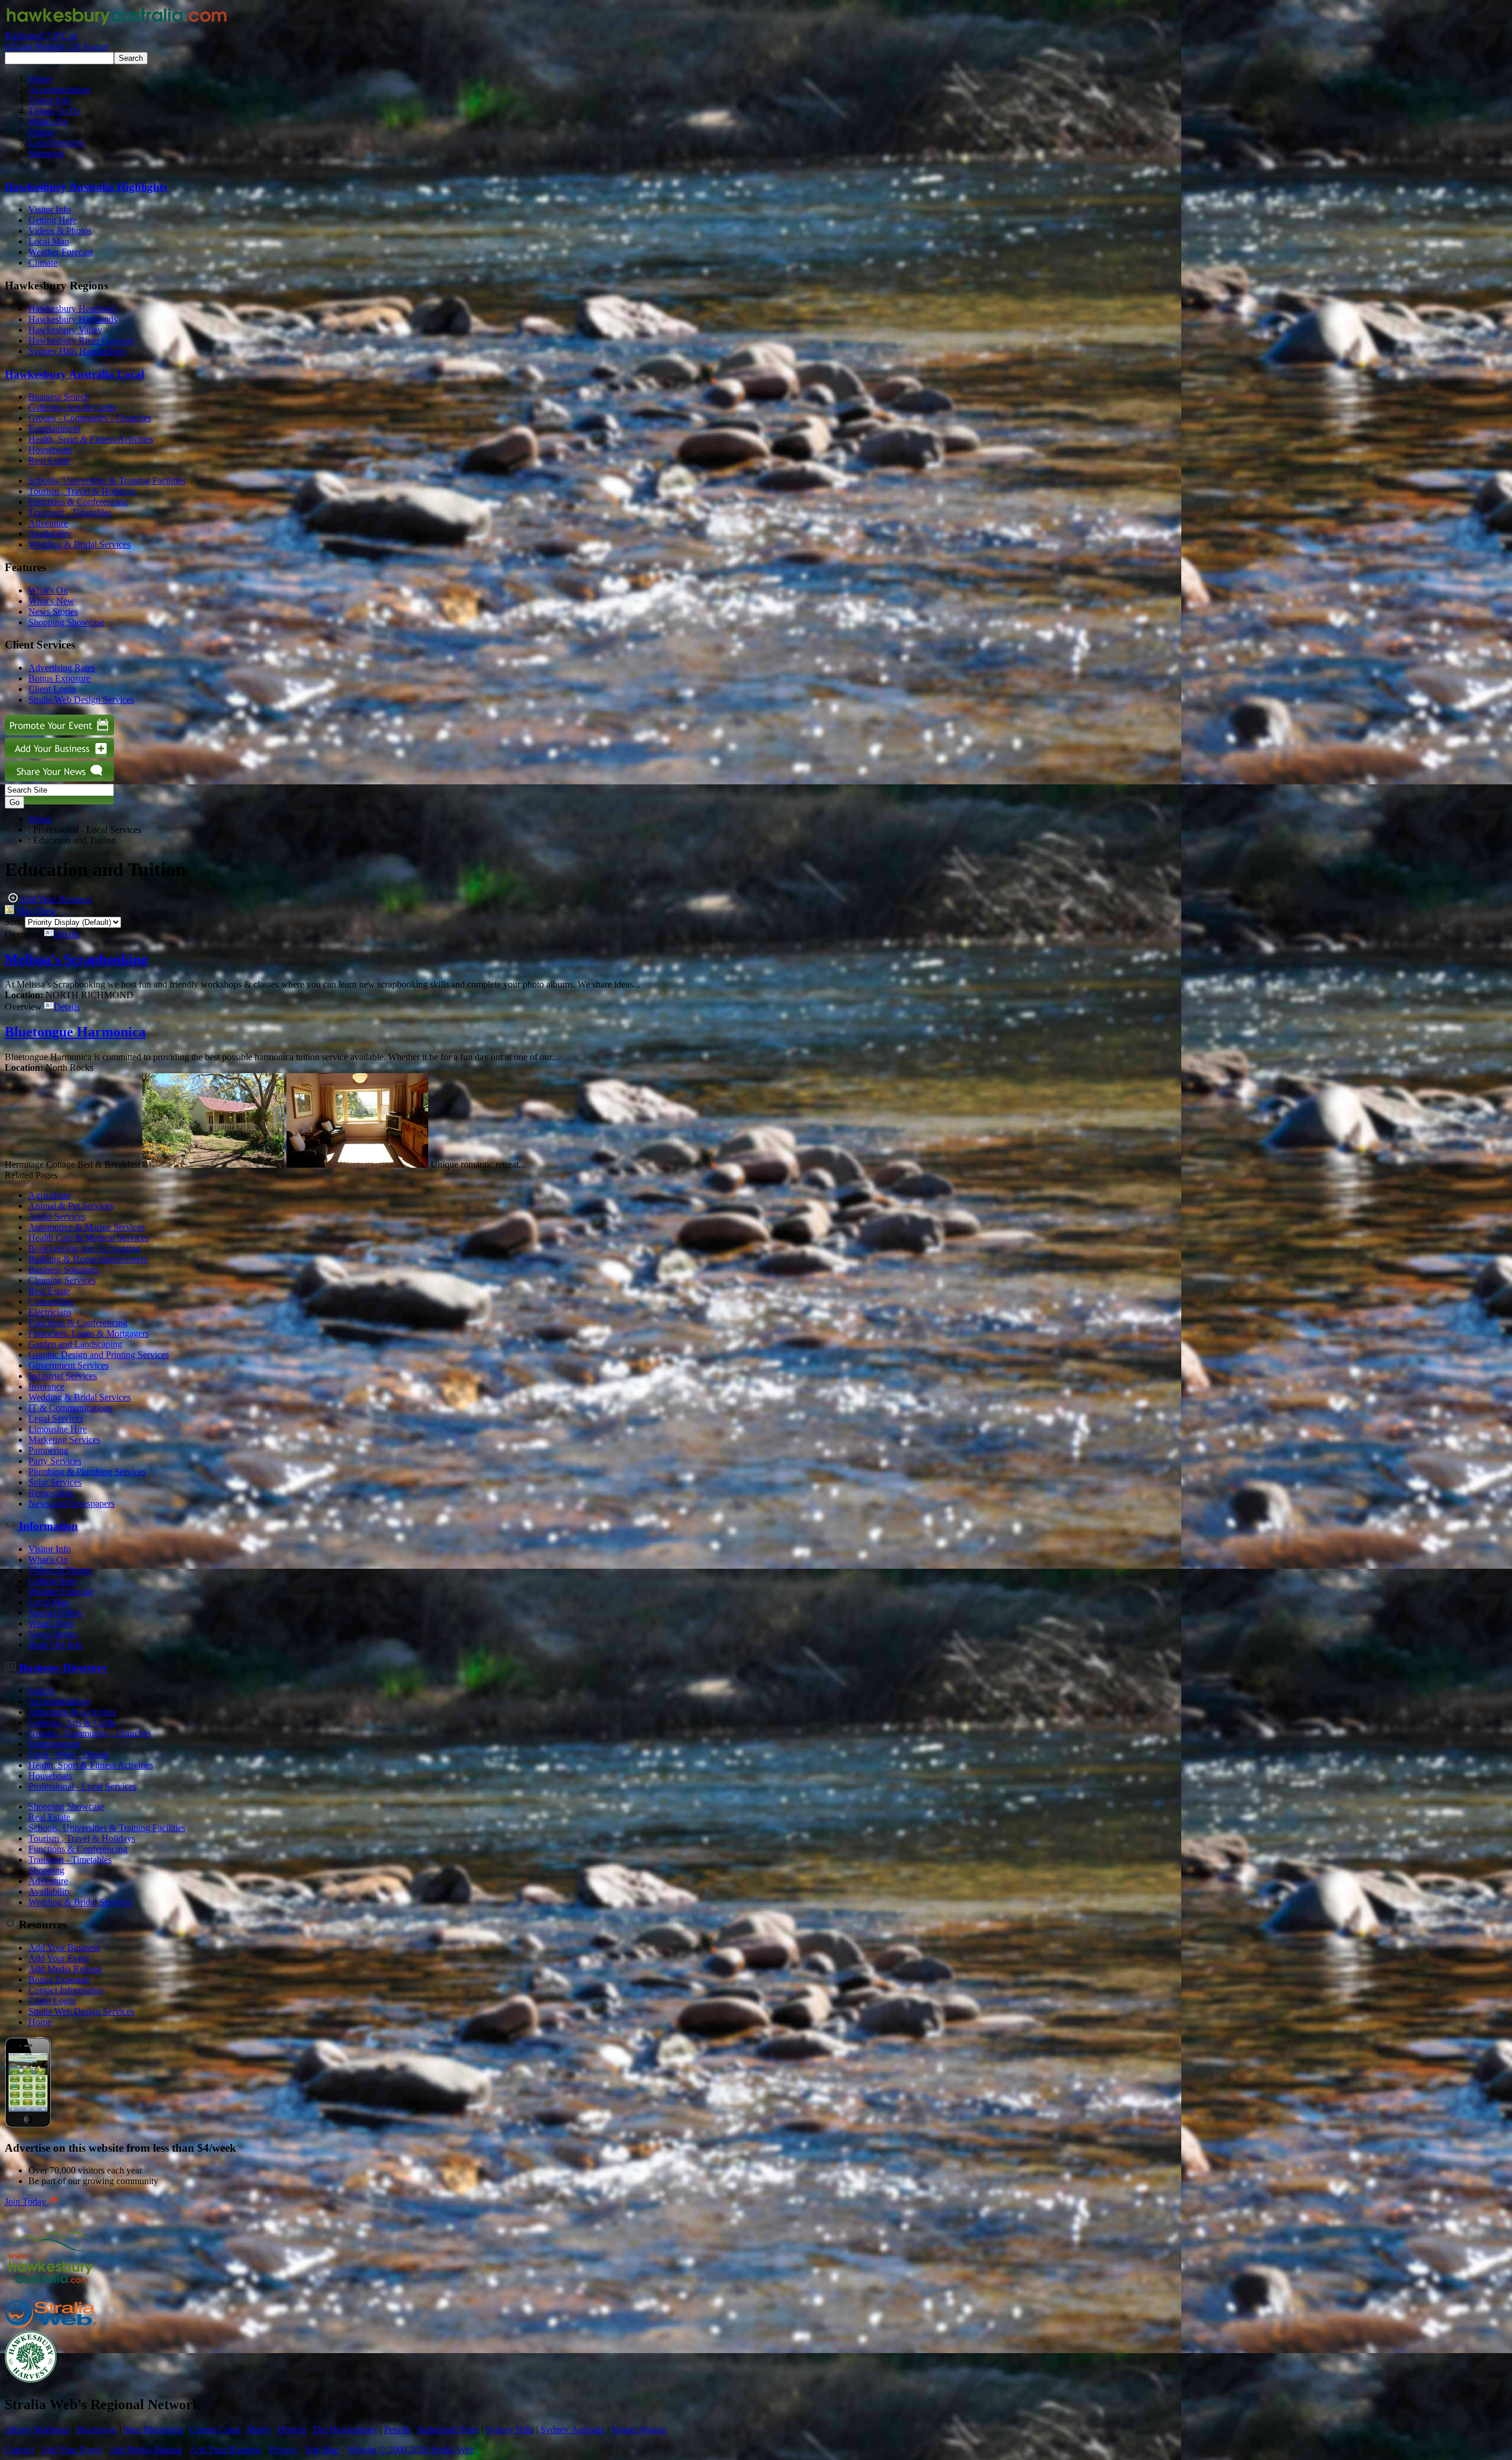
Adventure (48, 523)
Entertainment (54, 429)
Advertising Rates (62, 668)
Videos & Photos (60, 231)
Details (67, 934)
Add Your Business (55, 899)
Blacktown (97, 2430)
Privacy (283, 2450)
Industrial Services (63, 1376)
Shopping (46, 153)
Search (41, 1691)
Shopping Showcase (66, 622)
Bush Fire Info (56, 1645)
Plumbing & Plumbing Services (87, 1472)
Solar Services (55, 1482)
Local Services (56, 143)
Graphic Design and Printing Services (99, 1355)
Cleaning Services (62, 1280)
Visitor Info (50, 100)
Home (40, 79)
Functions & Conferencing (78, 502)
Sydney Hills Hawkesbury (78, 351)
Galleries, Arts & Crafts (72, 407)
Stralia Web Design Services (81, 700)
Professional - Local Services (82, 1786)
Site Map (322, 2450)
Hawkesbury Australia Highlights (86, 187)
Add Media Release (65, 1969)
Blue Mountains (153, 2430)
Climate (43, 263)
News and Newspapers (71, 1503)
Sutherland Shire (448, 2430)
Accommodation (59, 89)
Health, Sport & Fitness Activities (91, 439)
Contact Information (66, 1990)
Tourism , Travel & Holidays (82, 491)
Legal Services (56, 1418)
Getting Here (53, 220)
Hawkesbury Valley (65, 330)
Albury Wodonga (37, 2430)
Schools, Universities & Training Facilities (107, 480)
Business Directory (62, 1668)
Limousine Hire (58, 1429)
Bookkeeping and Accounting (84, 1248)
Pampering (48, 1450)
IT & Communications (70, 1408)
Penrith (397, 2430)
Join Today (27, 2202)
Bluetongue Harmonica (75, 1032)
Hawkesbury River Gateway (82, 341)
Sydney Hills (510, 2430)
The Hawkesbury (345, 2430)
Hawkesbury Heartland (72, 309)
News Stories (53, 612)
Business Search (59, 397)
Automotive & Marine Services (87, 1227)
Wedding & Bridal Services (79, 544)
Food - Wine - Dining (69, 1754)
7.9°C (57, 41)
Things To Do (55, 111)
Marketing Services (64, 1440)
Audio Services (57, 1216)
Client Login (52, 689)
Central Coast (215, 2430)
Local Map (49, 241)
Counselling (51, 1301)
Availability (50, 534)
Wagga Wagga (638, 2430)
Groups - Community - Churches (90, 418)
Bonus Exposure (59, 678)
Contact (19, 2450)
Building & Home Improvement (88, 1259)
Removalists (51, 1493)
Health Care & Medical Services (89, 1238)
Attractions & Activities (72, 1712)
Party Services (55, 1461)
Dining (41, 132)
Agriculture (50, 1195)
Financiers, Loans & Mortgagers (89, 1333)
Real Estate (49, 460)
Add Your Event (59, 1958)
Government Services (69, 1365)
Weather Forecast (61, 252)
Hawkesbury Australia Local (74, 374)
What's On (48, 121)
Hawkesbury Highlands (73, 319)
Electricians (50, 1312)
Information (47, 1526)
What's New (51, 601)
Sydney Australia (573, 2430)
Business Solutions (63, 1270)
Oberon (292, 2430)
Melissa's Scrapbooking (76, 959)
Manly (259, 2430)
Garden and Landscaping (75, 1344)
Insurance (46, 1387)
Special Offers (55, 1613)
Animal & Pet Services (71, 1206)
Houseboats (50, 450)
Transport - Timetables (70, 512)
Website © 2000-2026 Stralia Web (410, 2450)
